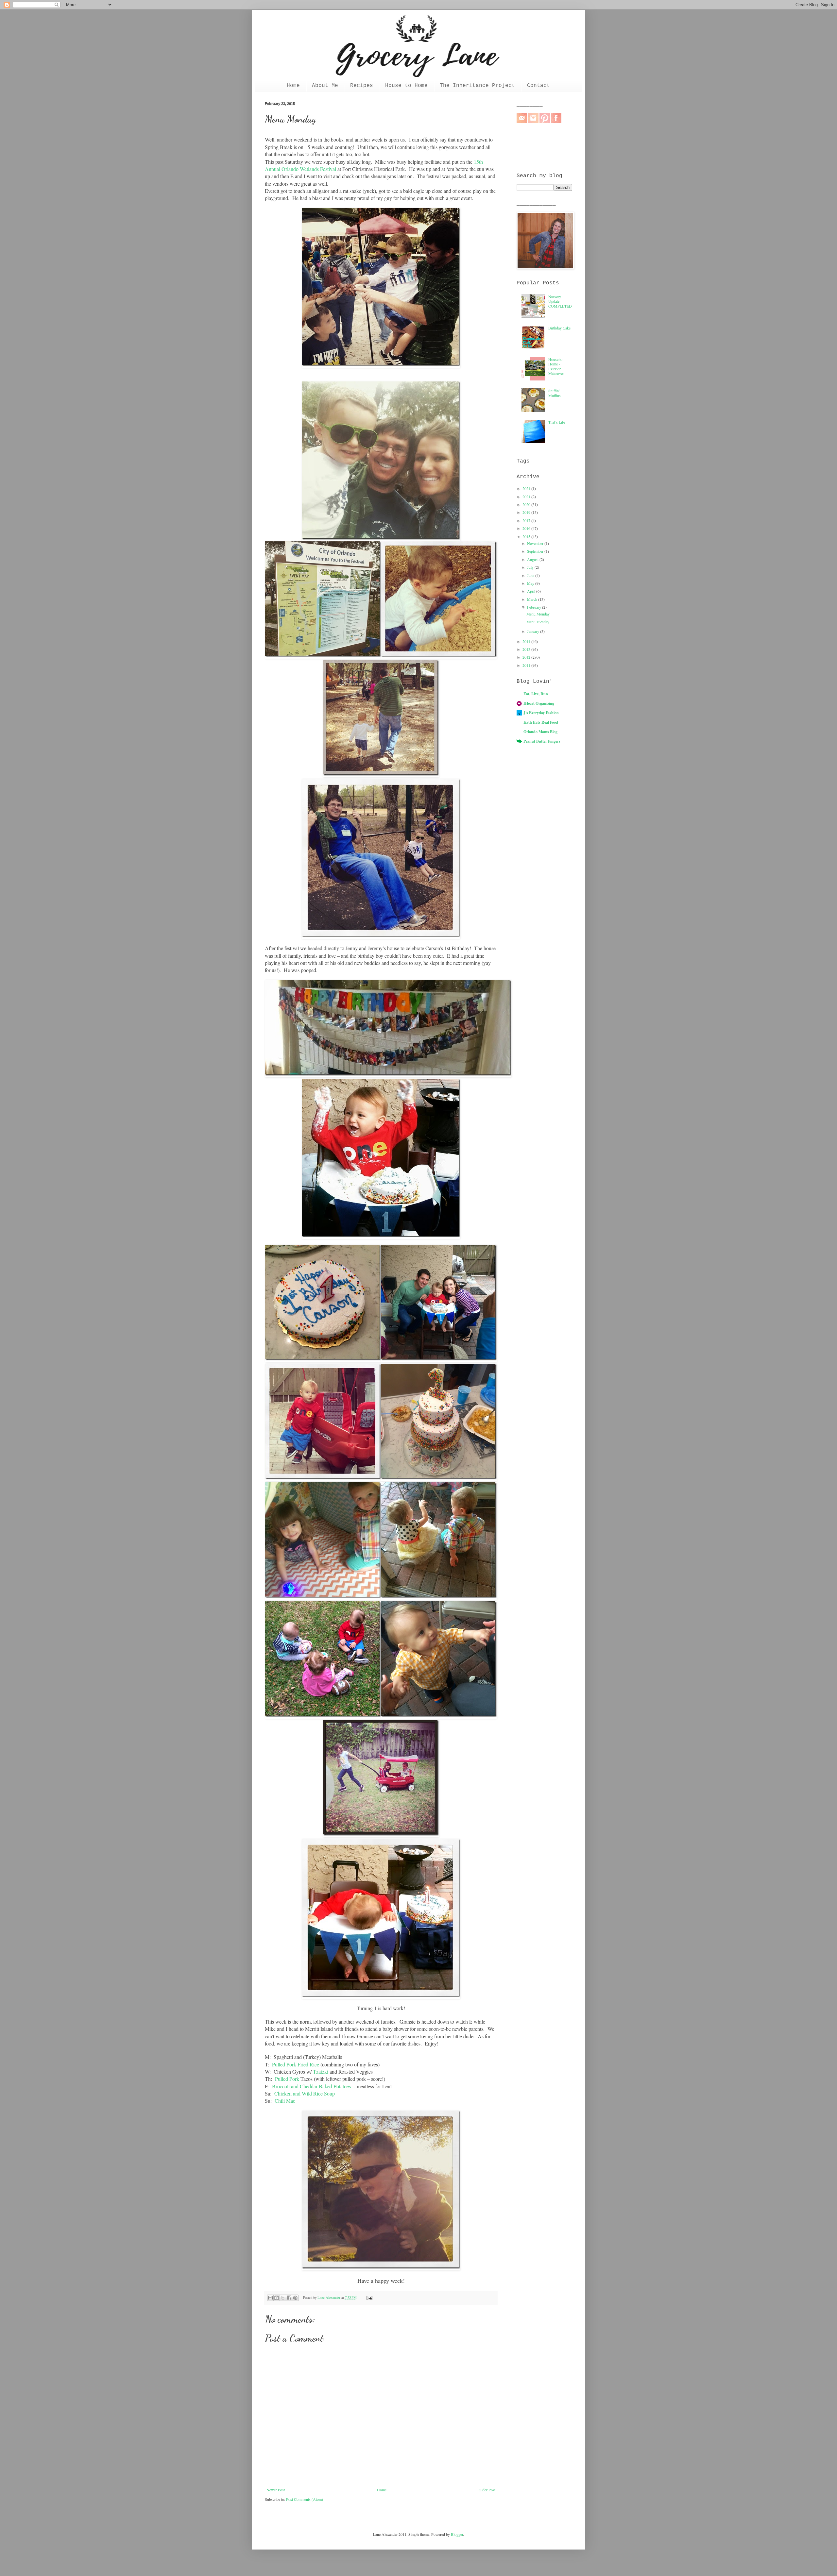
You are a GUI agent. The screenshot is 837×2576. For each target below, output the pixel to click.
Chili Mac (285, 2101)
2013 (527, 649)
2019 (527, 512)
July (531, 567)
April (532, 591)
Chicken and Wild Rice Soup (305, 2093)
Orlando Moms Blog (540, 732)
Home (293, 86)
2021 (527, 497)
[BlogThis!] (277, 2298)
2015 (527, 536)
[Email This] (270, 2298)
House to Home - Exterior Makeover (556, 366)
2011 (527, 665)
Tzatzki (321, 2071)
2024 (527, 488)
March (533, 599)
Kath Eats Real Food (541, 722)
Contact (538, 86)
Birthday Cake (559, 328)
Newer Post (276, 2490)
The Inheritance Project (477, 86)
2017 (527, 520)
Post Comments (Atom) (305, 2499)
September (536, 551)
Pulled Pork (284, 2064)
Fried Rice (308, 2064)
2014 (527, 641)
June (531, 575)
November (536, 543)
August (533, 559)
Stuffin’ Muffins (555, 393)
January (534, 631)
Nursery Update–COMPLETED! (560, 303)
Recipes (362, 86)
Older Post (487, 2490)
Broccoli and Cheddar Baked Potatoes (311, 2086)
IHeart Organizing (539, 703)
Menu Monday (538, 614)
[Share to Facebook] (289, 2298)
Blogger (457, 2534)
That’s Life (557, 422)
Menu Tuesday (538, 622)
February (535, 607)
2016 (527, 528)
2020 (527, 504)
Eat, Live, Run (536, 694)
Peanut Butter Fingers (542, 741)
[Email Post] (368, 2298)
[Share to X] (283, 2298)
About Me (325, 86)
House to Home (406, 86)
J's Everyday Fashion (541, 713)
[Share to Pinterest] (295, 2298)
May (531, 583)
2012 (527, 657)
